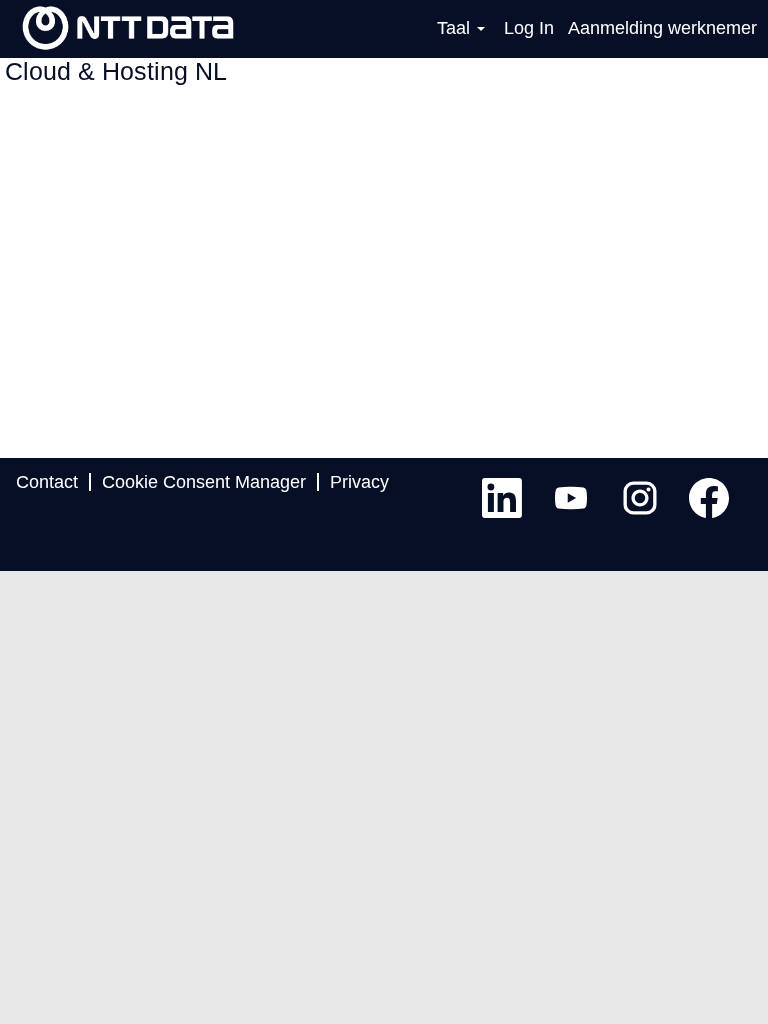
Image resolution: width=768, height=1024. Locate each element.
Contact (47, 482)
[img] (128, 28)
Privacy (359, 482)
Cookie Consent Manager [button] (204, 482)
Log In (529, 28)
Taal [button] (456, 28)
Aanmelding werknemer (662, 28)
